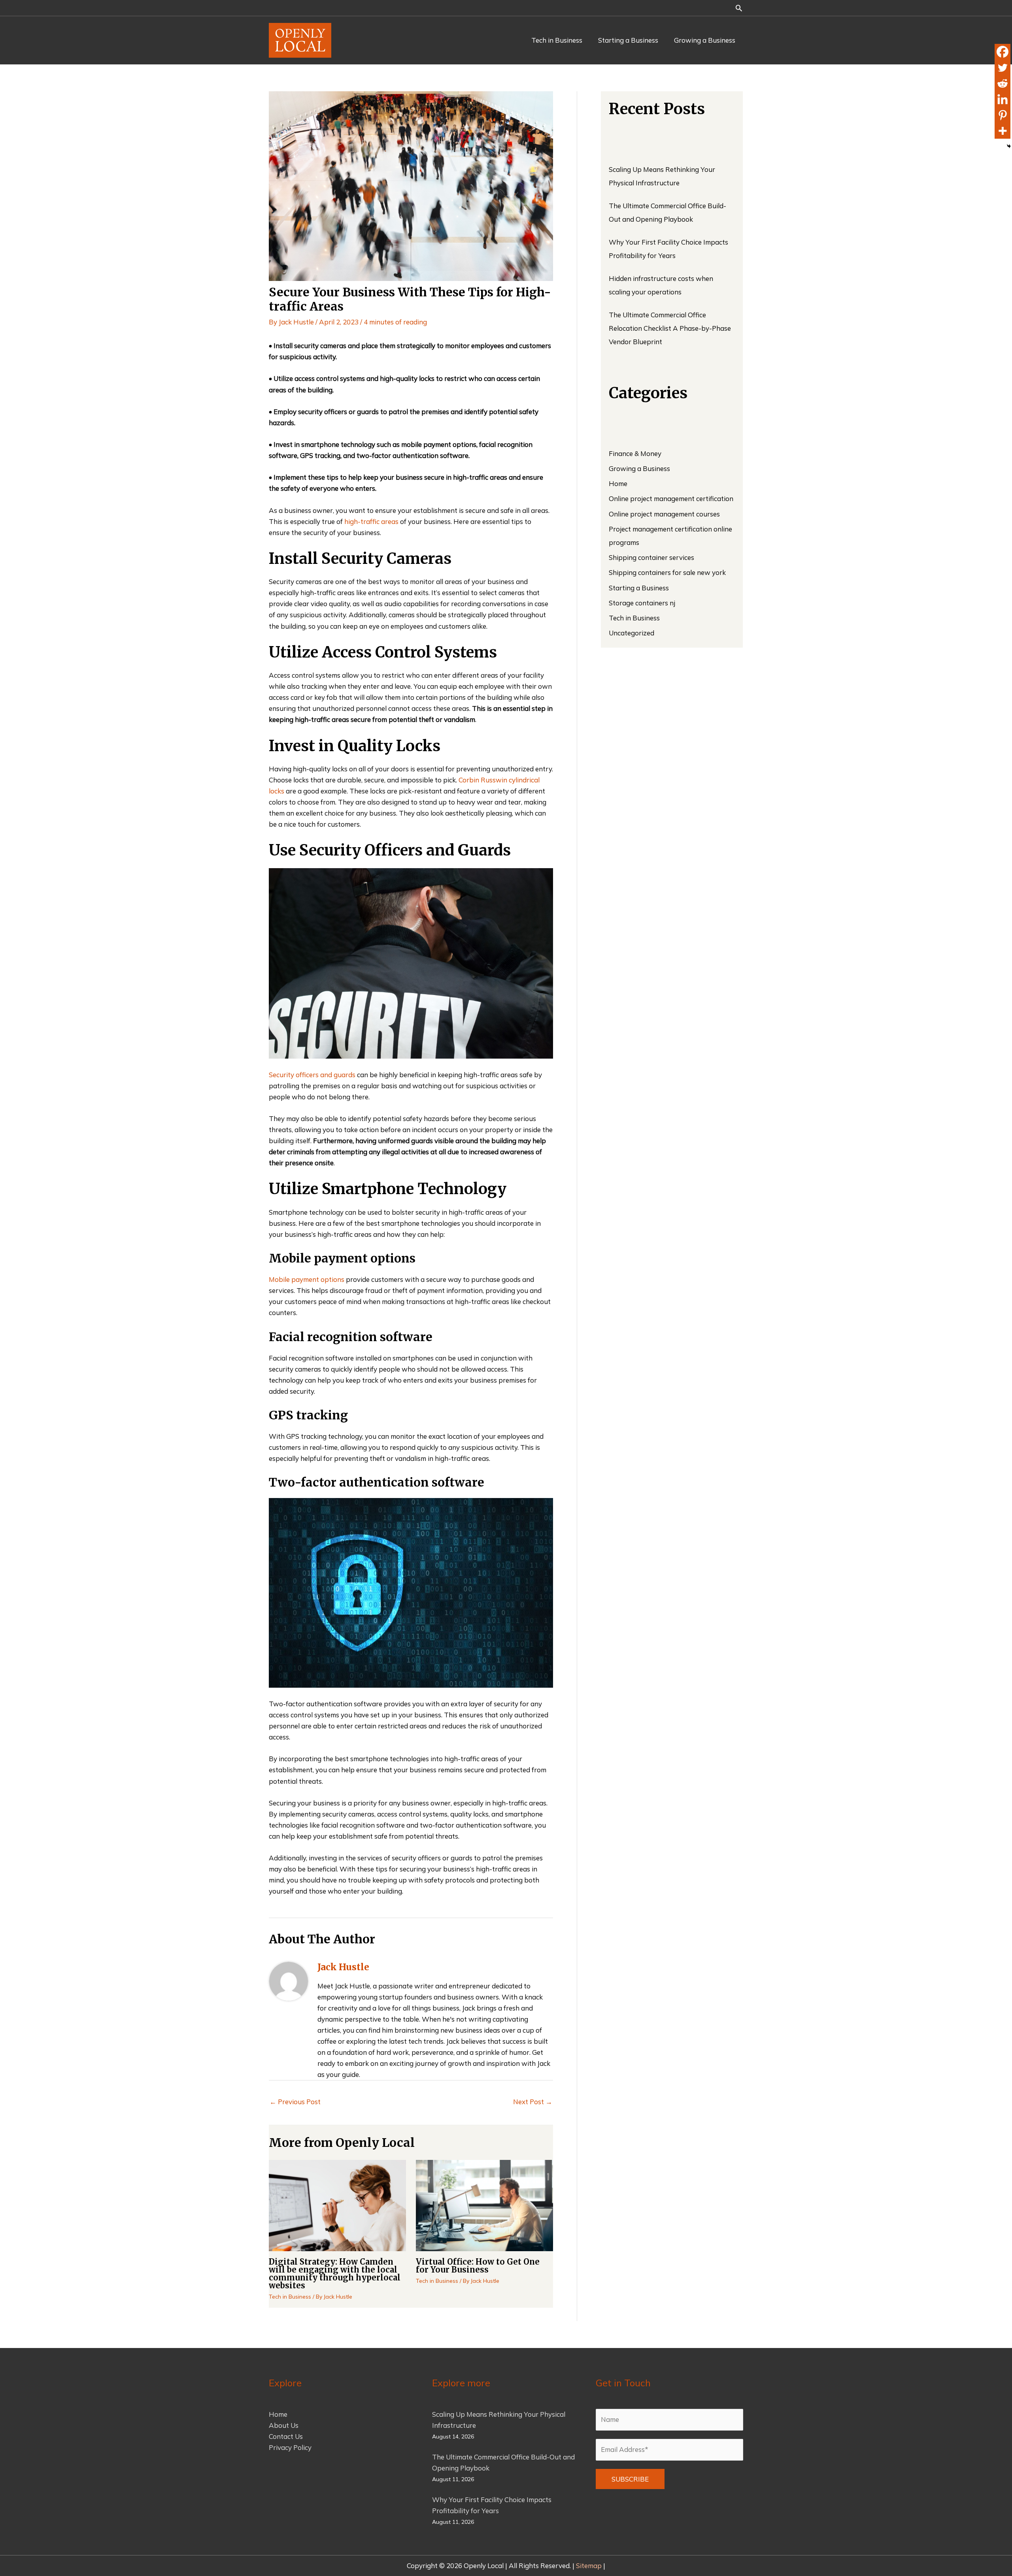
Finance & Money (635, 453)
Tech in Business (290, 2297)
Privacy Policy (290, 2447)
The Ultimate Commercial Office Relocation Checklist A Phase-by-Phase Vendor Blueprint (670, 328)
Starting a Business (639, 588)
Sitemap (590, 2566)
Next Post (533, 2102)
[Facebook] (1003, 52)
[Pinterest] (1003, 115)
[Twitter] (1003, 68)
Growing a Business (639, 468)
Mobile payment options (307, 1279)
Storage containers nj (642, 603)
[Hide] (1009, 146)
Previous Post (295, 2102)
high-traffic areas (371, 521)
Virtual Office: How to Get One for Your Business (478, 2266)
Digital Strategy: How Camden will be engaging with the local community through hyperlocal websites (335, 2274)
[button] (739, 8)
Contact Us (286, 2436)
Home (618, 483)
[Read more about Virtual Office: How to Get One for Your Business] (484, 2204)
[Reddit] (1003, 83)
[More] (1003, 131)
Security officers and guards (312, 1075)
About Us (284, 2425)
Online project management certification (671, 498)
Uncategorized (632, 633)
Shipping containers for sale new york (667, 572)
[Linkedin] (1003, 99)
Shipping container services (651, 557)
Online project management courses (664, 514)
